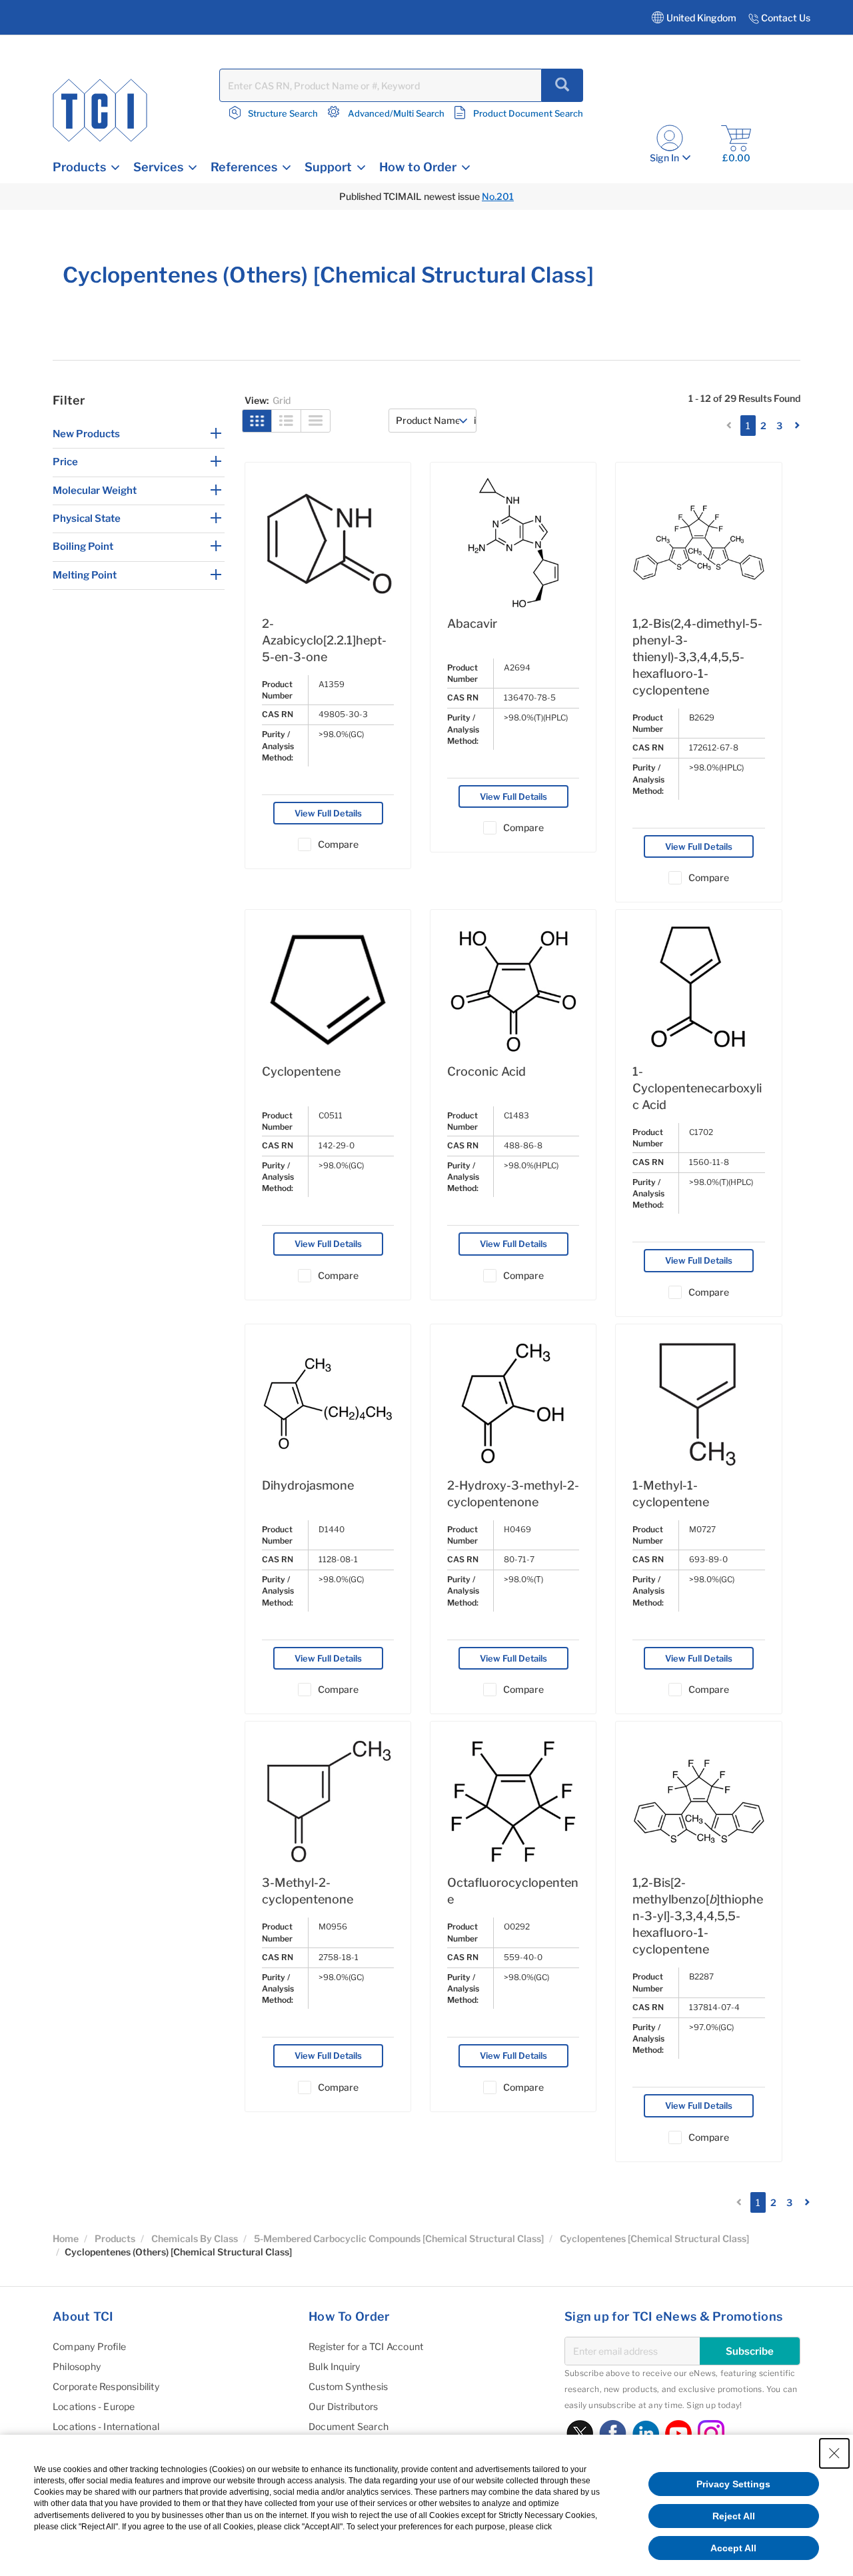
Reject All (734, 2516)
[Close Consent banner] (834, 2453)
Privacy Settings (733, 2484)
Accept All (733, 2548)
